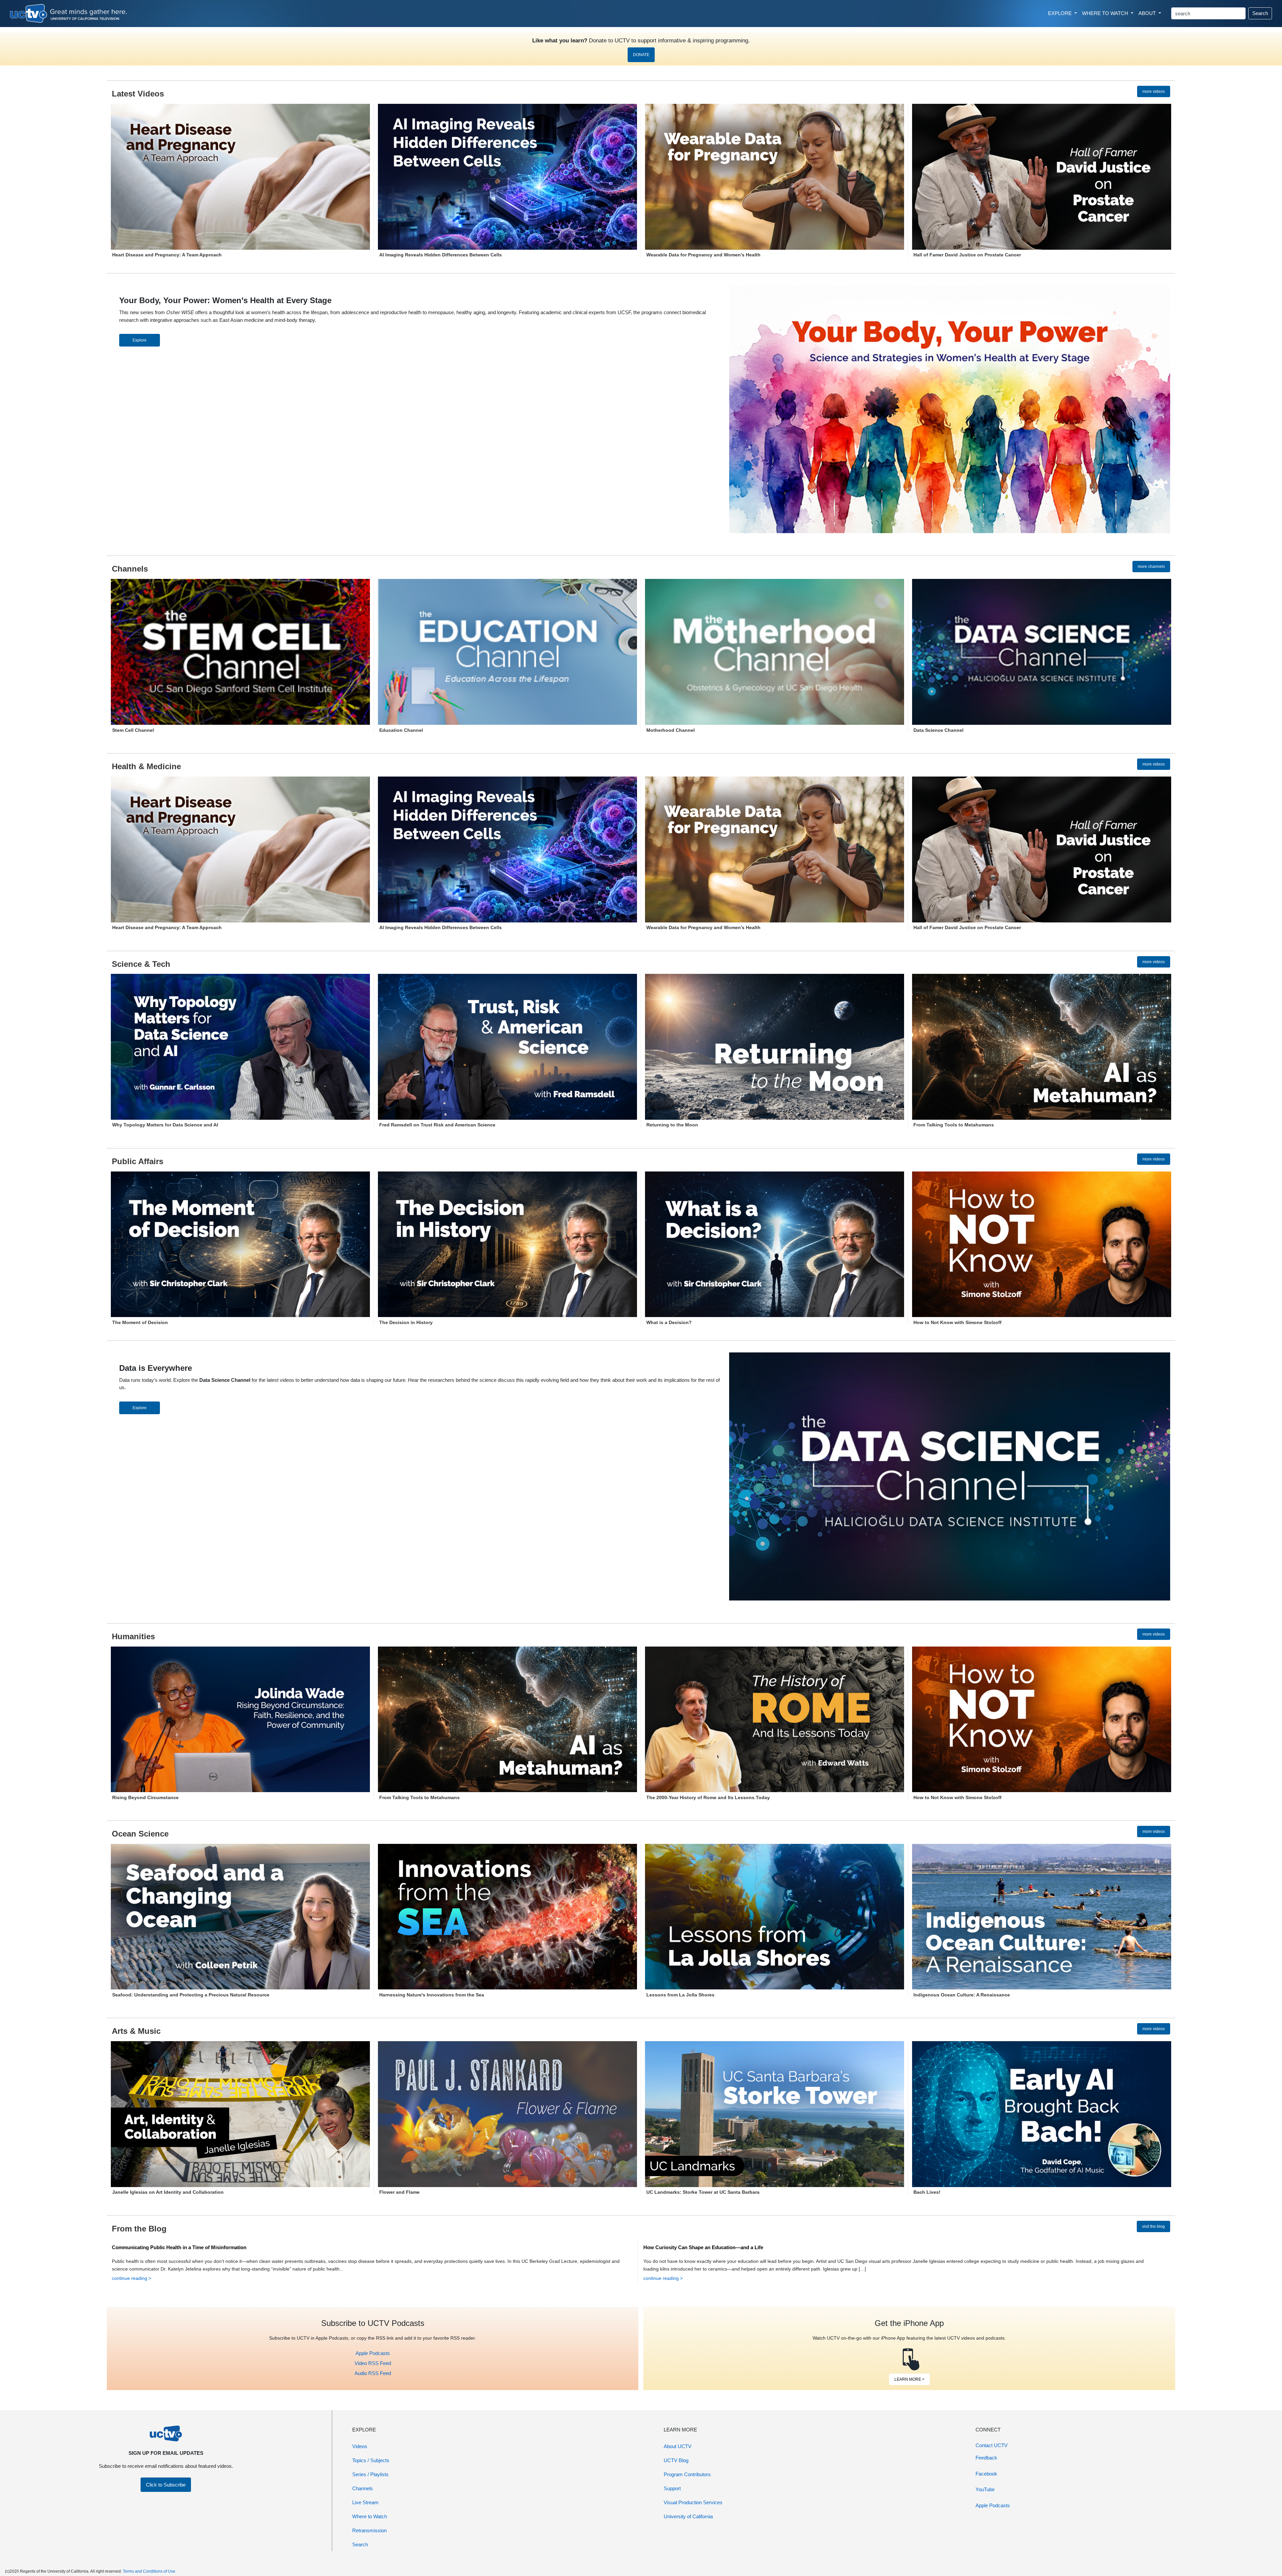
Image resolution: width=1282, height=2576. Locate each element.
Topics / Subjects (371, 2460)
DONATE (641, 55)
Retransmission (369, 2530)
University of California (688, 2516)
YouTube (985, 2489)
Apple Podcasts (373, 2353)
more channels (1151, 567)
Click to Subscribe (166, 2485)
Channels (363, 2488)
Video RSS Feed (373, 2363)
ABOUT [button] (1148, 13)
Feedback (986, 2458)
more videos (1154, 91)
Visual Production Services (693, 2502)
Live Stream (365, 2502)
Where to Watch (370, 2516)
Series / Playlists (370, 2474)
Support (672, 2488)
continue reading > (132, 2278)
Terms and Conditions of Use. (150, 2571)
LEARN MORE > (909, 2379)
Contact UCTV (992, 2445)
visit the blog (1153, 2226)
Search (1260, 13)
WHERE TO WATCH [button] (1106, 13)
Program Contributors (687, 2474)
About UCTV (678, 2446)
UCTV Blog (676, 2460)
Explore (140, 340)
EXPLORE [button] (1060, 13)
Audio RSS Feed (373, 2373)
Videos (360, 2446)
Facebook (986, 2474)
